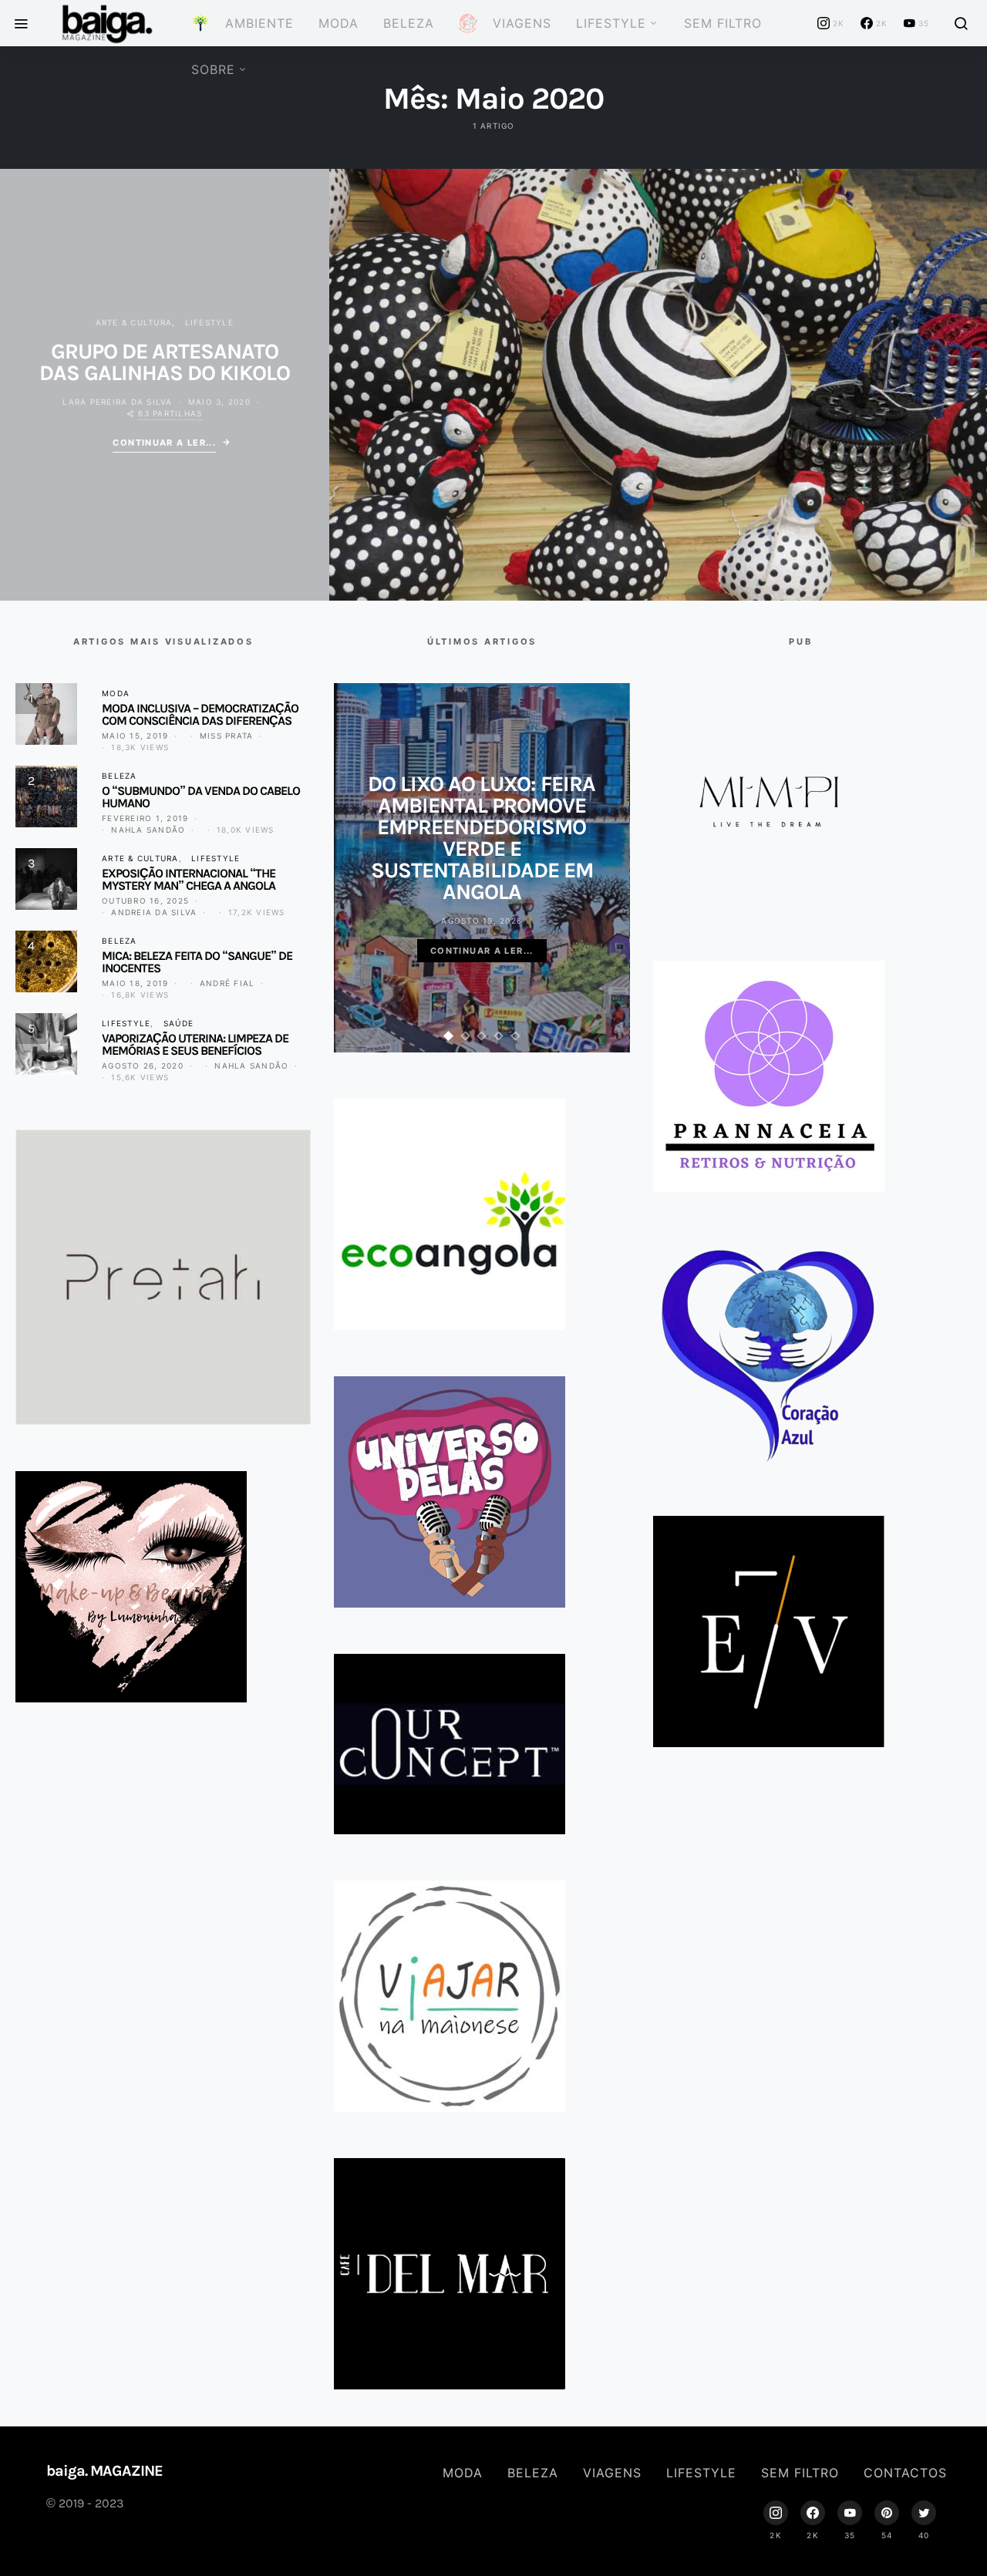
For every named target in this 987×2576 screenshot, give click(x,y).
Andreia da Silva (154, 912)
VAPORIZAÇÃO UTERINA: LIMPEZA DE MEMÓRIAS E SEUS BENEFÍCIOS (195, 1044)
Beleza (409, 23)
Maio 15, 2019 (135, 736)
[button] (449, 1036)
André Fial (227, 983)
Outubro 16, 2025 (145, 901)
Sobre (213, 69)
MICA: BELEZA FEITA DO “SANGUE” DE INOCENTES (197, 962)
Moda (339, 23)
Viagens (612, 2473)
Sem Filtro (723, 23)
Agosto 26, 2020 (143, 1066)
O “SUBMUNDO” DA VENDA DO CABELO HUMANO (201, 797)
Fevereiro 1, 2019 (145, 818)
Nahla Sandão (148, 830)
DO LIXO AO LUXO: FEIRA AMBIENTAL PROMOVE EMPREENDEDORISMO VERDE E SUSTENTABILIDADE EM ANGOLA (482, 838)
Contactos (905, 2473)
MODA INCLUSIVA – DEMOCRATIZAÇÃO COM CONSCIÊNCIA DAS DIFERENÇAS (200, 714)
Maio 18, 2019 (135, 983)
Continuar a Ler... (164, 443)
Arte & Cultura (134, 322)
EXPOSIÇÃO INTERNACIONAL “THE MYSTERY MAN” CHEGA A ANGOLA (189, 879)
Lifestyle (611, 23)
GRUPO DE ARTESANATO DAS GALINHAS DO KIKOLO (165, 362)
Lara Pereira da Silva (117, 402)
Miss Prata (227, 736)
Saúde (179, 1023)
